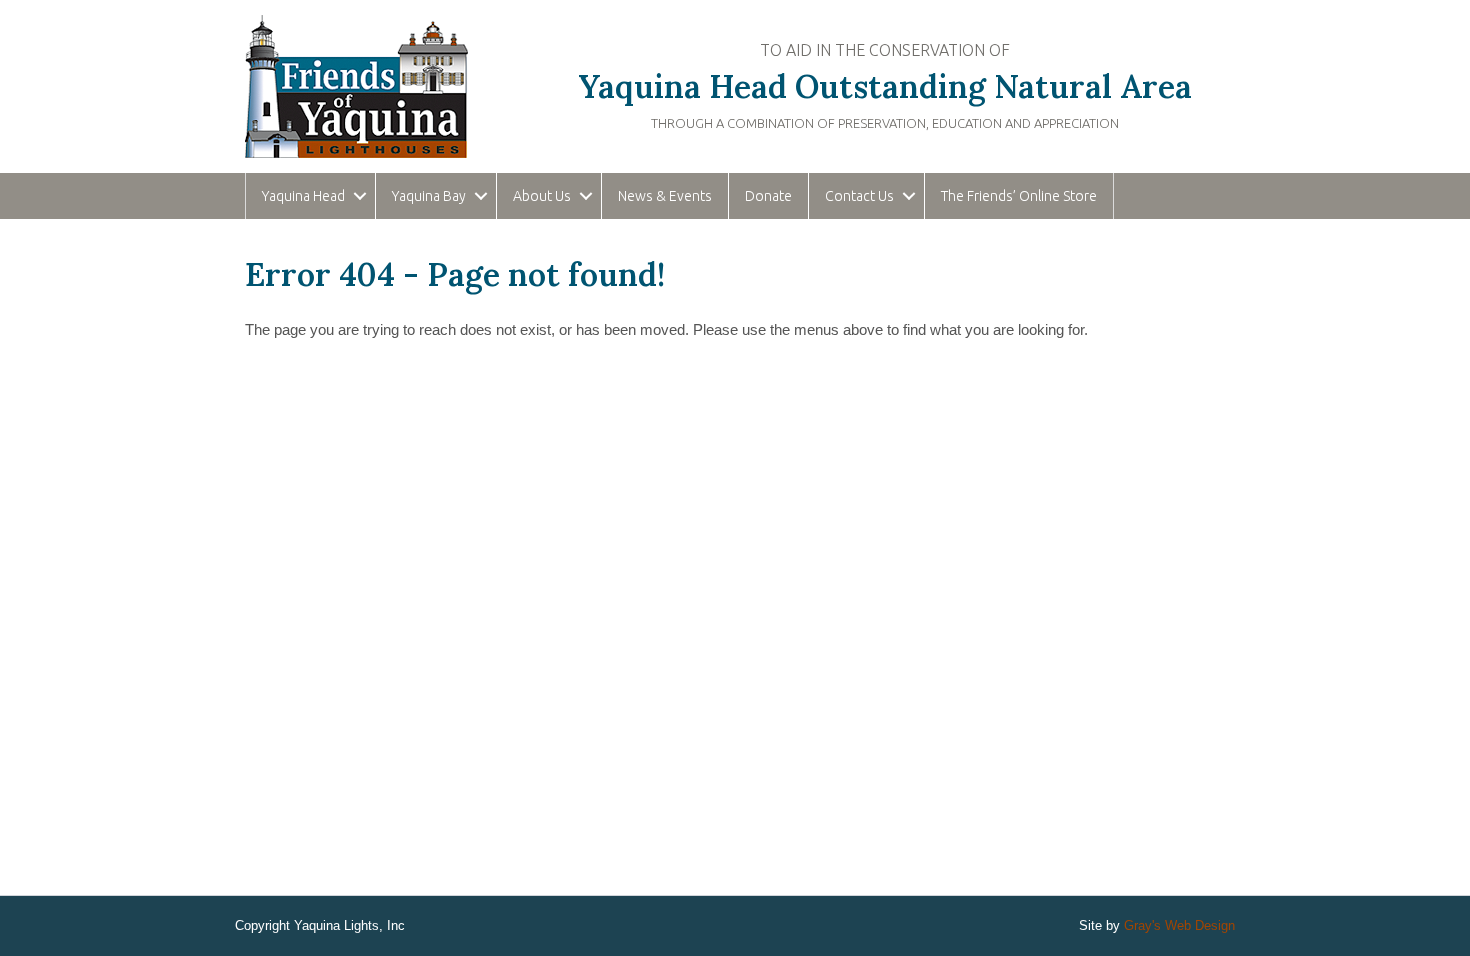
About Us (542, 196)
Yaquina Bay (429, 196)
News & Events (665, 196)
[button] (360, 196)
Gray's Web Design (1179, 925)
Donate (768, 196)
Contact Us (859, 196)
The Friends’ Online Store (1019, 196)
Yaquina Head (303, 196)
